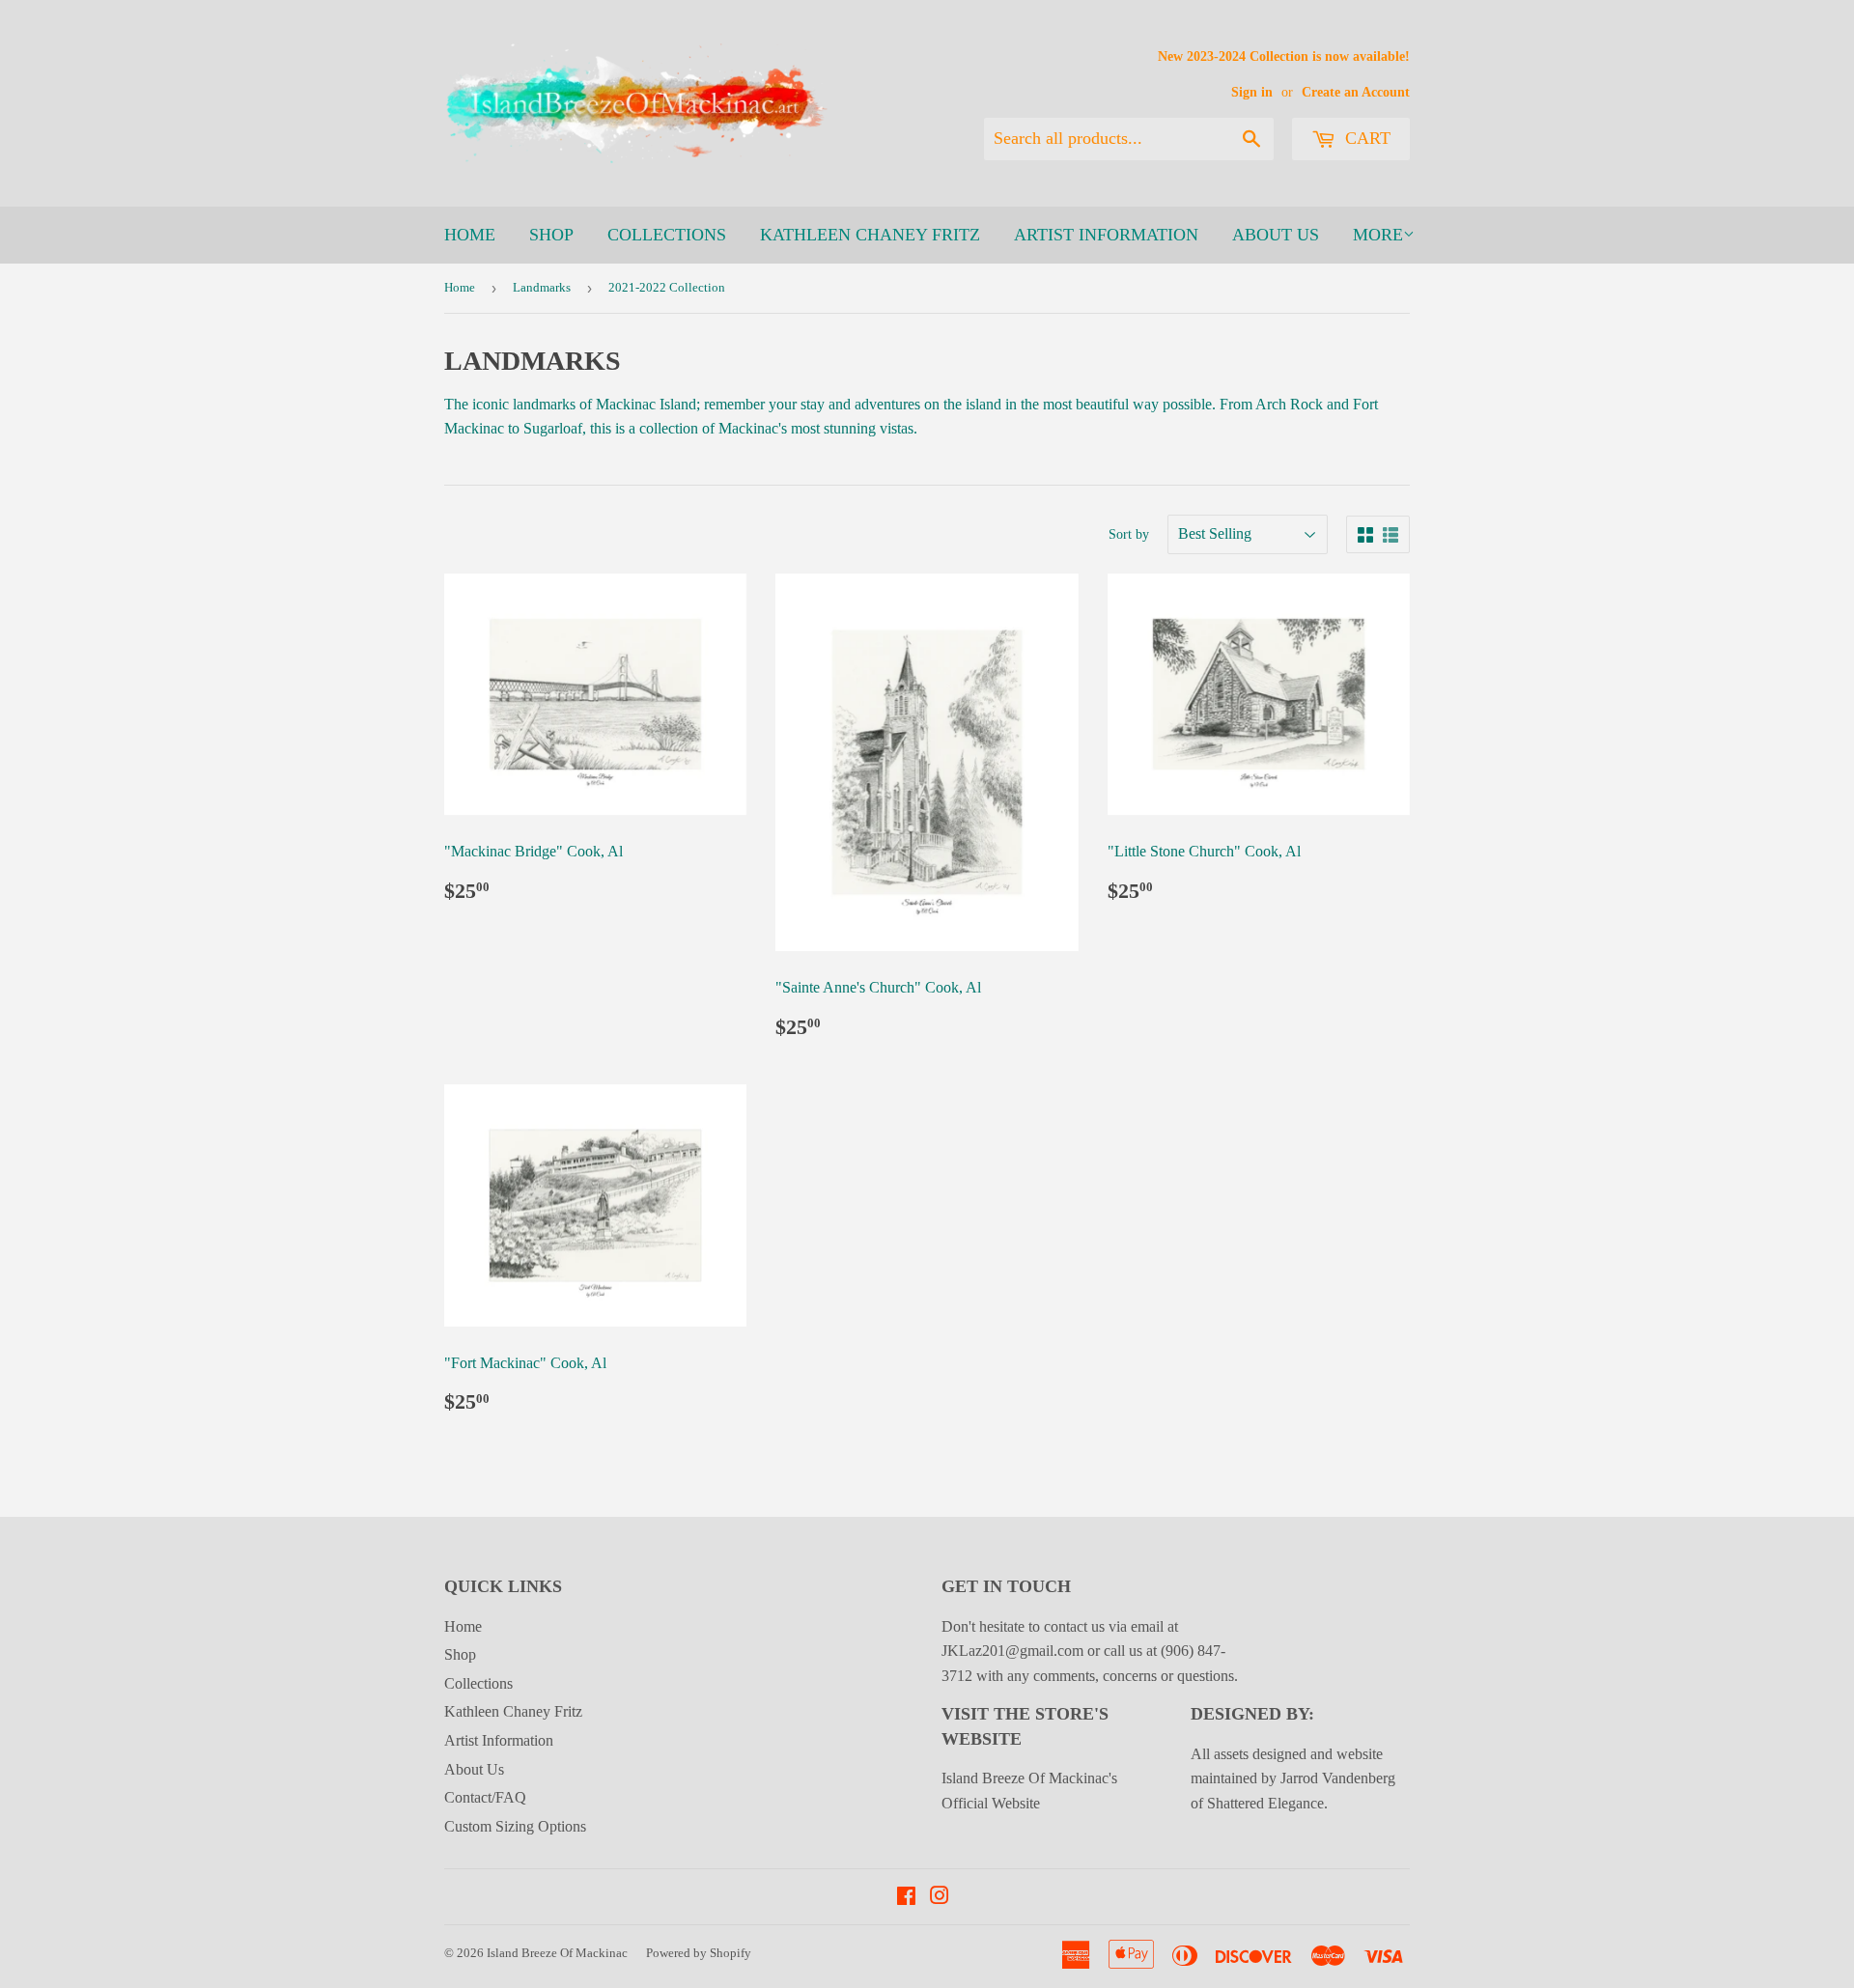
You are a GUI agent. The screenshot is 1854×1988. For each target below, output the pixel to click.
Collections (667, 235)
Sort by (1129, 534)
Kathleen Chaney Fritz (870, 235)
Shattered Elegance (1265, 1803)
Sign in (1252, 92)
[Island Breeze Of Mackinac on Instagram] (940, 1898)
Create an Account (1356, 92)
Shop (551, 235)
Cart (1365, 138)
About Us (1276, 235)
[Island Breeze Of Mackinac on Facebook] (906, 1898)
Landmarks (542, 287)
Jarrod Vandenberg (1338, 1778)
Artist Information (1106, 235)
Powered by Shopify (699, 1953)
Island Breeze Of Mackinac (557, 1953)
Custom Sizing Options (515, 1826)
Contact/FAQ (485, 1797)
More (1378, 235)
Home (470, 235)
